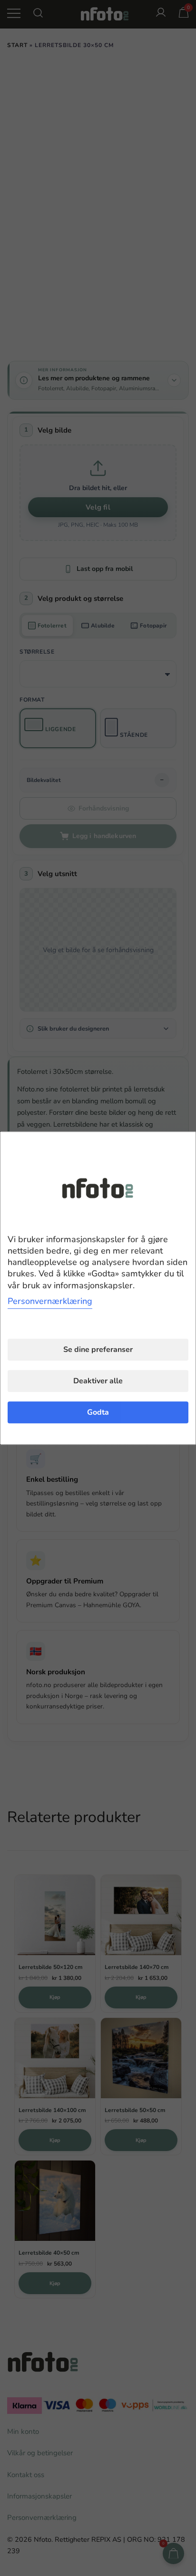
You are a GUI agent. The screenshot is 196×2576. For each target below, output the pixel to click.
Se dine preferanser (98, 1350)
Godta (98, 1412)
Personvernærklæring (50, 1301)
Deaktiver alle (98, 1381)
